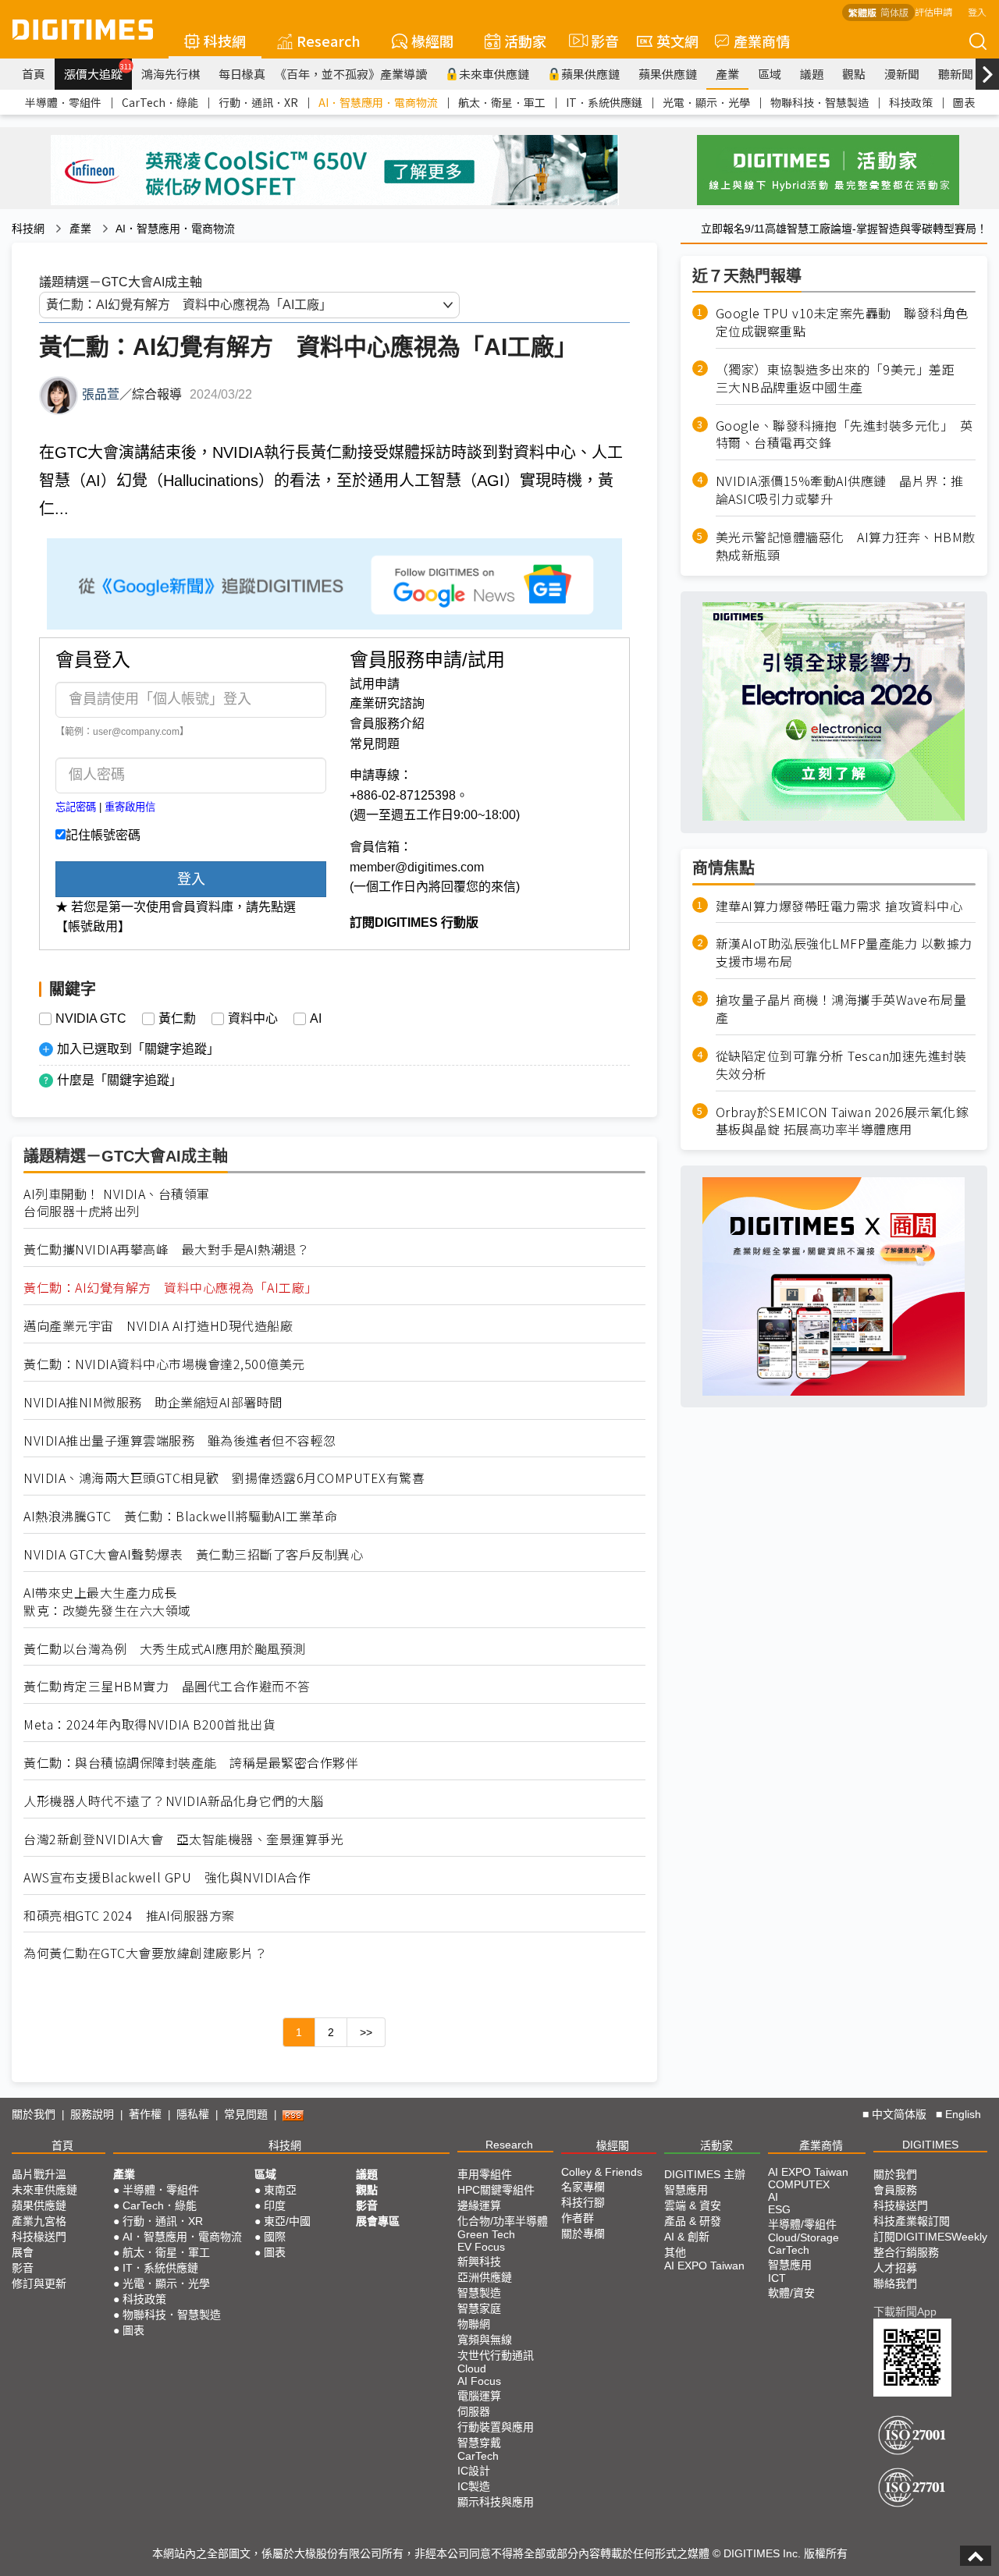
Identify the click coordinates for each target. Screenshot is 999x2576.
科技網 (225, 41)
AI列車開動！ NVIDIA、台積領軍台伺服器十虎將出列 (117, 1203)
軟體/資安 (791, 2293)
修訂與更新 (39, 2283)
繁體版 (862, 12)
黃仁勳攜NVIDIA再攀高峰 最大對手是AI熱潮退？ (166, 1249)
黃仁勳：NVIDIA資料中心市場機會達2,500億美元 (164, 1364)
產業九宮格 (39, 2221)
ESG (779, 2209)
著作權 (145, 2114)
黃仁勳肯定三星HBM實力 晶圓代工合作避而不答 (167, 1686)
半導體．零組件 (63, 102)
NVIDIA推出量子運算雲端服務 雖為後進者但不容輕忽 (180, 1441)
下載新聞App (905, 2312)
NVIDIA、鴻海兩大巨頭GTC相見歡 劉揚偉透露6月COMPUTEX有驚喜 (224, 1478)
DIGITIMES (930, 2145)
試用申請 (375, 684)
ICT (777, 2278)
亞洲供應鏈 (485, 2277)
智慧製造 (479, 2293)
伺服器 (474, 2411)
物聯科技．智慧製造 (819, 102)
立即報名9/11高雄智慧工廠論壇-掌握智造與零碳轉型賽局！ (844, 229)
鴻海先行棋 (171, 74)
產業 (727, 74)
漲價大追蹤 (98, 72)
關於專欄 (583, 2234)
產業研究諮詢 (387, 703)
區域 (770, 74)
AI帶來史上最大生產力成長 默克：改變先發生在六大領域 (107, 1602)
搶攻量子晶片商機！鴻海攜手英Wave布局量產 (841, 1009)
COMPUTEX (799, 2184)
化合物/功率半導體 (503, 2221)
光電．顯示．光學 (706, 102)
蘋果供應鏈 (590, 74)
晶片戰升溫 (39, 2174)
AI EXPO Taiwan (704, 2266)
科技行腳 (583, 2202)
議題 (812, 74)
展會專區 (378, 2221)
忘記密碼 (76, 807)
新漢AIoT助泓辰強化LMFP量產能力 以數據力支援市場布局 (844, 953)
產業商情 (762, 41)
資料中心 (253, 1019)
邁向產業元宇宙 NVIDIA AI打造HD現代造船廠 (158, 1326)
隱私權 (193, 2114)
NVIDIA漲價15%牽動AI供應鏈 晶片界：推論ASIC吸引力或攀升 (840, 490)
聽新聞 (956, 74)
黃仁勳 (177, 1019)
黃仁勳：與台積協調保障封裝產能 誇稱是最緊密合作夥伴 (191, 1763)
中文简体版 (899, 2114)
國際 (275, 2237)
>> (366, 2032)
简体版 (894, 12)
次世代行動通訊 (496, 2355)
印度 (275, 2205)
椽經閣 (432, 41)
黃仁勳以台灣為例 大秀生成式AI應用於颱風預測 (165, 1649)
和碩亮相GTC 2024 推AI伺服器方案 (129, 1916)
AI (316, 1019)
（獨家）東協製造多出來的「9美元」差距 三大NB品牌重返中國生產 (842, 378)
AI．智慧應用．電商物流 (378, 102)
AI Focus (479, 2381)
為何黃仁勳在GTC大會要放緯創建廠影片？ (145, 1953)
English (963, 2114)
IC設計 (474, 2471)
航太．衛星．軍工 (502, 102)
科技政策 (911, 102)
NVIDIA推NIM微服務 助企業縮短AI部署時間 (153, 1402)
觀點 (854, 74)
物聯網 (474, 2324)
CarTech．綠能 (160, 102)
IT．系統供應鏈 (604, 102)
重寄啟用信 (130, 807)
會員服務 (895, 2190)
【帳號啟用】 (93, 926)
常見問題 (375, 744)
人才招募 (895, 2268)
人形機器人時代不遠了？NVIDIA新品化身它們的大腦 (173, 1801)
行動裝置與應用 (496, 2427)
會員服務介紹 (387, 724)
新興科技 (479, 2262)
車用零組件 (485, 2174)
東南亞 (280, 2190)
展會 (23, 2252)
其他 (675, 2252)
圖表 (964, 102)
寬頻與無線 (485, 2340)
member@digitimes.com (417, 867)
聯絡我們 (895, 2283)
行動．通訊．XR (258, 102)
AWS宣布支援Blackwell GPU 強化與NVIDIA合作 (167, 1877)
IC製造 (474, 2486)
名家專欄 (583, 2187)
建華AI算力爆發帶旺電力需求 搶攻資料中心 (839, 905)
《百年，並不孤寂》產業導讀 (351, 74)
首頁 (34, 74)
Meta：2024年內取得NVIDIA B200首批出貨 (149, 1724)
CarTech (478, 2456)
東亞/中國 (287, 2221)
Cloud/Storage (803, 2237)
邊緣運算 (479, 2205)
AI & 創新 (687, 2237)
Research (329, 41)
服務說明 (92, 2114)
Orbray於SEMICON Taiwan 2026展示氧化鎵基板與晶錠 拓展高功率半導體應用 (843, 1120)
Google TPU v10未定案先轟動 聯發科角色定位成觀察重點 (842, 322)
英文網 (677, 41)
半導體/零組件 (802, 2224)
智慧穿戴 (479, 2443)
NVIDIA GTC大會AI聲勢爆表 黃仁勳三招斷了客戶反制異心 (193, 1554)
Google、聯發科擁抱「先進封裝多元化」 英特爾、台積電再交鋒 (844, 434)
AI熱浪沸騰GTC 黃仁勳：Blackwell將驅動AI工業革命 (180, 1516)
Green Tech (486, 2234)
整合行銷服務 (906, 2252)
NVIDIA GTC (91, 1019)
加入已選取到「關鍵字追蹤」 (138, 1049)
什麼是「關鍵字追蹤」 (119, 1080)
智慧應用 (686, 2190)
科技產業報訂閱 (912, 2221)
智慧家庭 (479, 2308)
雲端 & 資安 (693, 2205)
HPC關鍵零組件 (496, 2190)
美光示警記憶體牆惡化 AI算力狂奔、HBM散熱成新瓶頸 (846, 546)
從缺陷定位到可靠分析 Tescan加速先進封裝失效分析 (841, 1065)
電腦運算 (479, 2396)
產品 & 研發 (693, 2221)
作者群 (578, 2218)
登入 (977, 11)
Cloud (472, 2368)
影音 (598, 41)
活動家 (525, 41)
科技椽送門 (39, 2237)
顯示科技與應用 (496, 2502)
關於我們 (34, 2114)
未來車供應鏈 (494, 74)
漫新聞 (902, 74)
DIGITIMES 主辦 (705, 2174)
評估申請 (933, 11)
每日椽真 (242, 74)
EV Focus (481, 2247)
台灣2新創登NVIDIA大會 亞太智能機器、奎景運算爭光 (183, 1839)
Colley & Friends (602, 2172)
